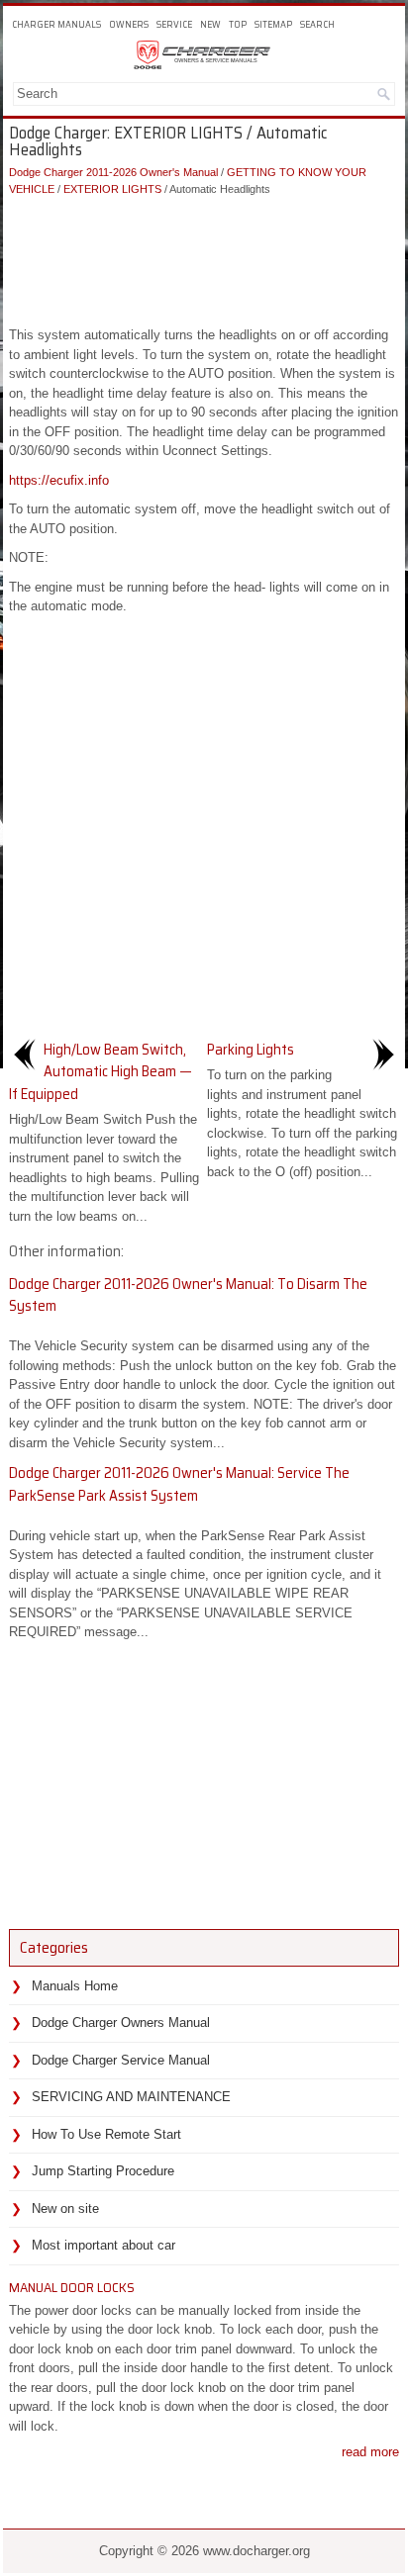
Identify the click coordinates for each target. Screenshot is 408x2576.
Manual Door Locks (72, 2287)
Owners (129, 24)
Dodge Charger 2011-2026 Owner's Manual (113, 172)
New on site (65, 2208)
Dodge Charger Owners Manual (121, 2023)
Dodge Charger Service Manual (121, 2060)
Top (238, 24)
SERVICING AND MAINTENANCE (131, 2097)
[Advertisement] (204, 256)
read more (370, 2452)
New (210, 24)
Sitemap (273, 24)
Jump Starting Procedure (103, 2171)
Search (317, 24)
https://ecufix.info (59, 480)
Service (174, 24)
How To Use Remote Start (106, 2134)
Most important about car (103, 2245)
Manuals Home (75, 1986)
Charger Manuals (56, 24)
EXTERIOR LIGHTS (112, 189)
